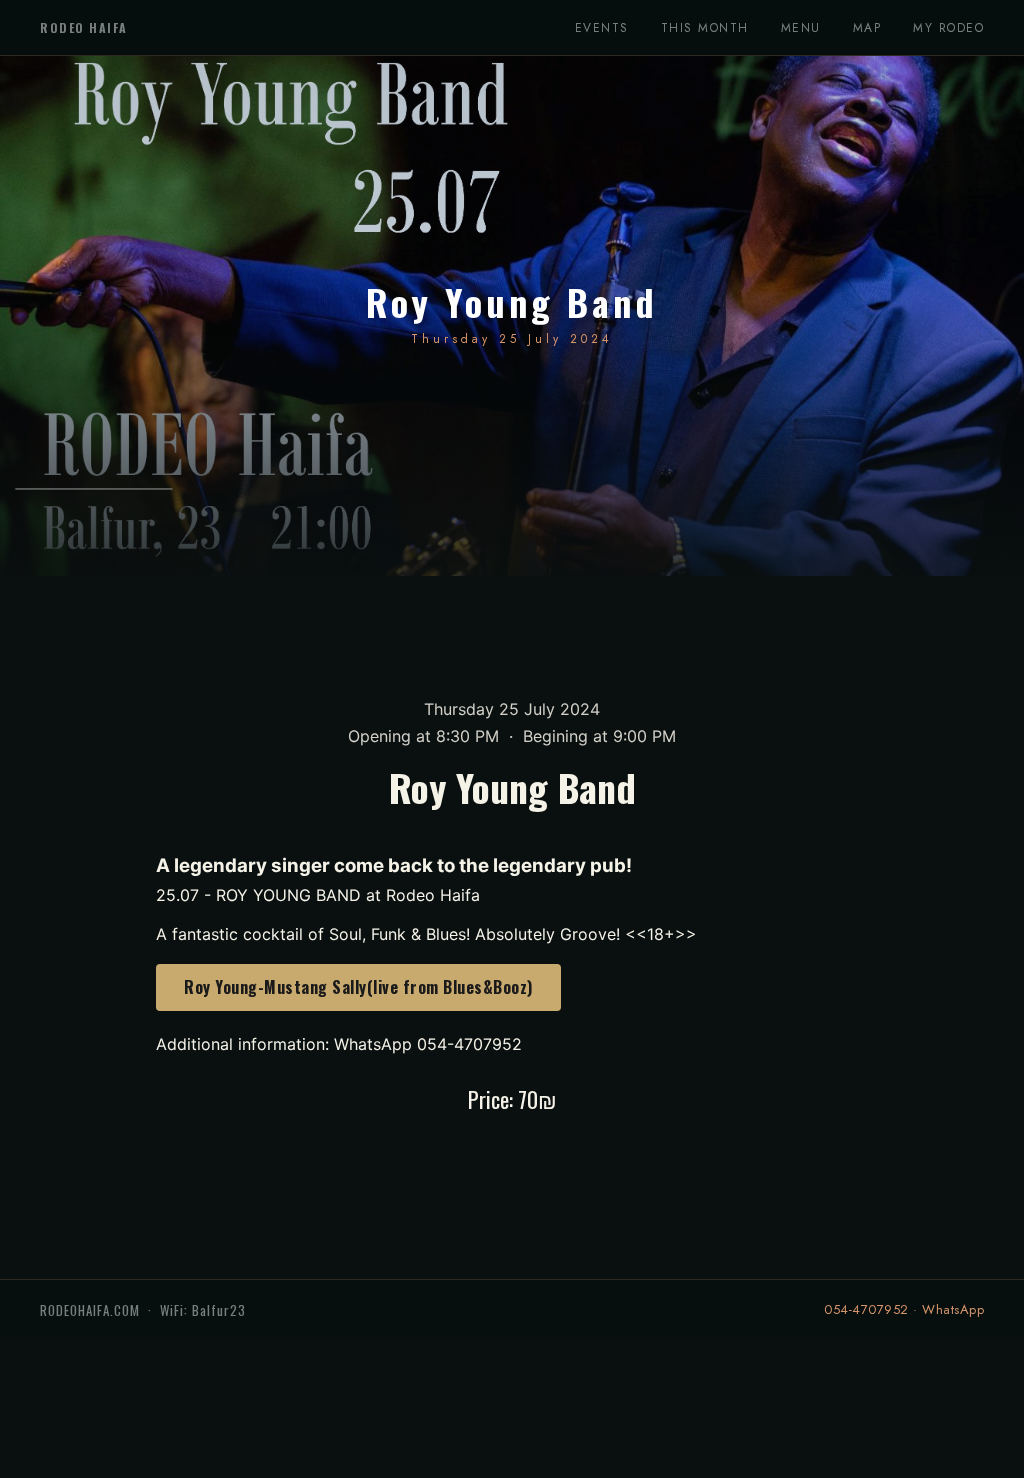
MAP (867, 28)
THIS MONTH (705, 28)
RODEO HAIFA (84, 27)
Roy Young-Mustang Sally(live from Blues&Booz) (358, 987)
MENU (801, 28)
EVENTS (602, 28)
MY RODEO (948, 28)
